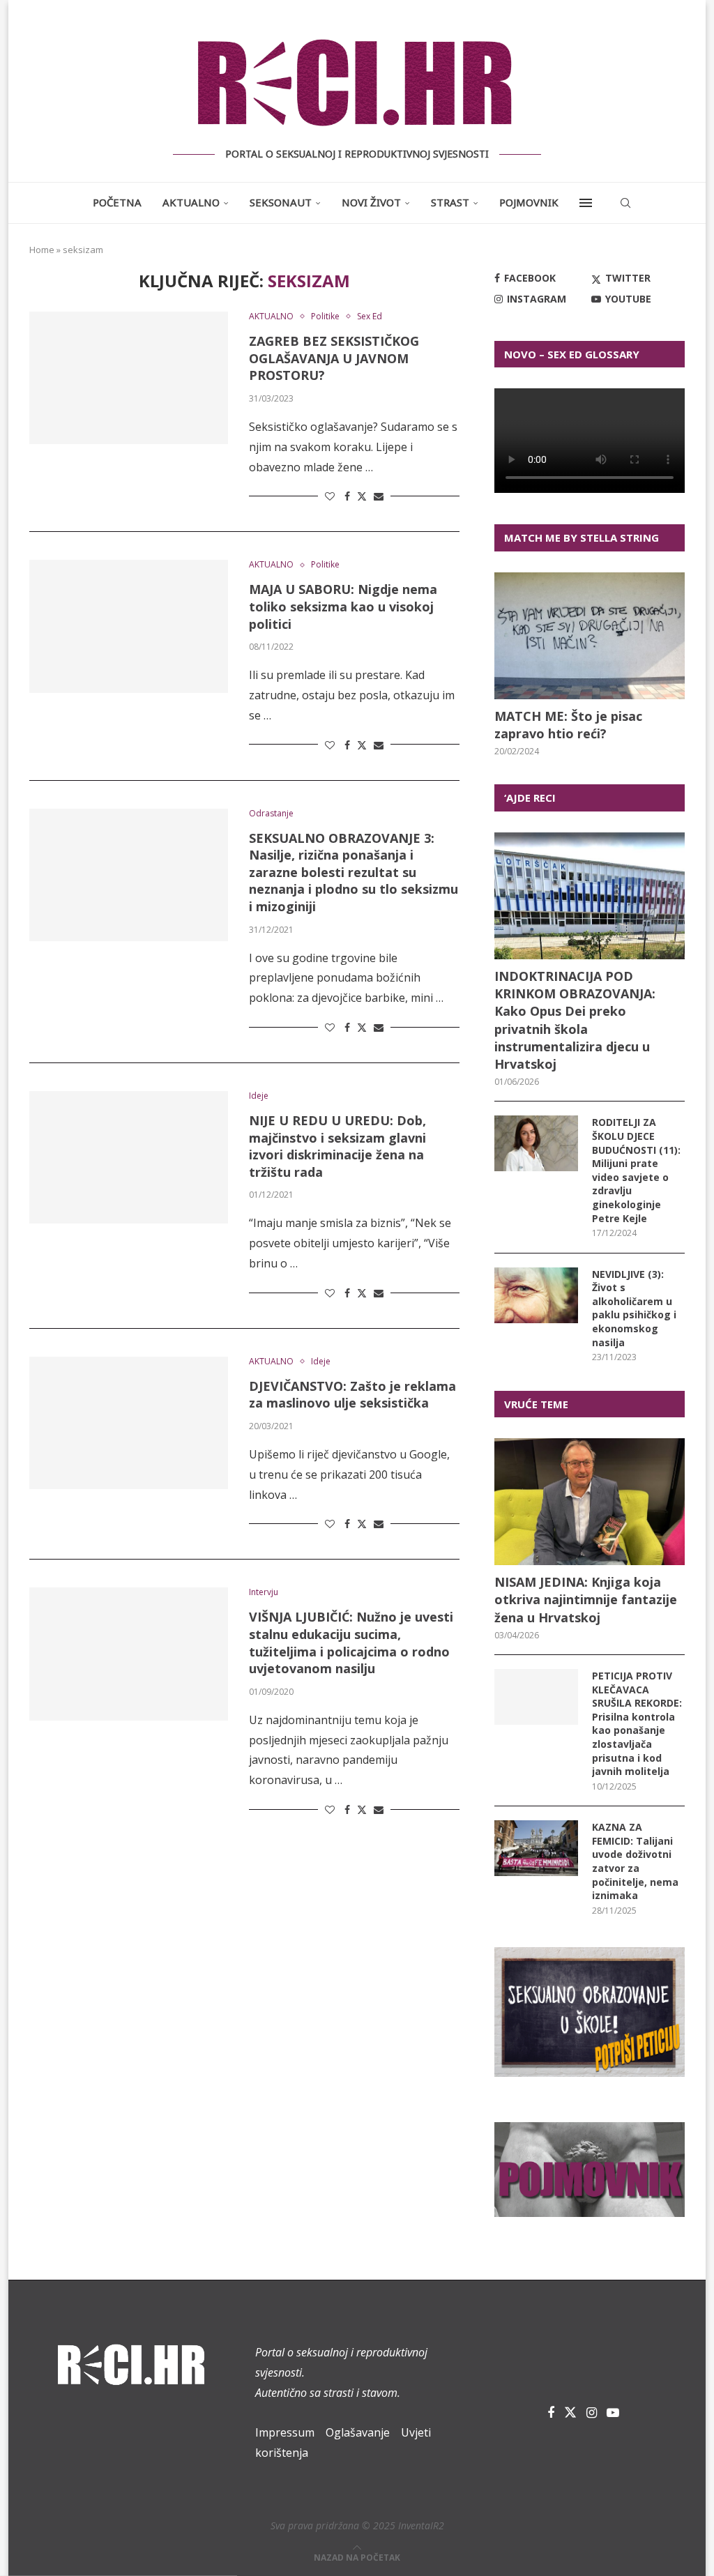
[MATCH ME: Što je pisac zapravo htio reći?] (590, 636)
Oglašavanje (358, 2432)
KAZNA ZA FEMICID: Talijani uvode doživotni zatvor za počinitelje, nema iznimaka (635, 1861)
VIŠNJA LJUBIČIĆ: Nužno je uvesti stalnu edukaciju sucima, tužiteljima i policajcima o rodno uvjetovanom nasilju (351, 1643)
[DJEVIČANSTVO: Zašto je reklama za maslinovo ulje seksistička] (129, 1423)
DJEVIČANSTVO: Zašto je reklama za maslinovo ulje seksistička (352, 1395)
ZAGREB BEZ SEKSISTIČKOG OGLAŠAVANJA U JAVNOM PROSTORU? (334, 358)
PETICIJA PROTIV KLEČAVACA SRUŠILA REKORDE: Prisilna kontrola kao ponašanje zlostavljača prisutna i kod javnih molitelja (637, 1723)
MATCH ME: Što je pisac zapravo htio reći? (568, 725)
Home (42, 250)
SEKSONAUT (281, 202)
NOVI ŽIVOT (371, 202)
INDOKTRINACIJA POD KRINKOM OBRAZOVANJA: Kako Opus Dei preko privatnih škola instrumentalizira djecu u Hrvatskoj (575, 1020)
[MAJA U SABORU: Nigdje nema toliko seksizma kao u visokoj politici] (129, 626)
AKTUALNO (191, 202)
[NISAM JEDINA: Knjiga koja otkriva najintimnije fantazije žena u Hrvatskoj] (590, 1502)
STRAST (450, 202)
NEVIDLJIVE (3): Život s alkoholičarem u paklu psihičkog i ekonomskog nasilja (634, 1308)
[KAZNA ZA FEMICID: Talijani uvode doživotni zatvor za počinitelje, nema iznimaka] (536, 1848)
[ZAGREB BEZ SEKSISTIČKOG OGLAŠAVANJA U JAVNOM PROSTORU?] (129, 378)
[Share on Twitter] (362, 496)
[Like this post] (330, 496)
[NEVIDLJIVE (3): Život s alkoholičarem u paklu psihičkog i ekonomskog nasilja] (536, 1295)
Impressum (285, 2432)
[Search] (625, 203)
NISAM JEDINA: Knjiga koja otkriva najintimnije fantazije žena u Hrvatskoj (586, 1599)
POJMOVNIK (529, 202)
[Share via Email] (379, 496)
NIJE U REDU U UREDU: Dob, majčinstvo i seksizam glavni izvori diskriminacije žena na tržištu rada (337, 1146)
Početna (117, 202)
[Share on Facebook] (347, 496)
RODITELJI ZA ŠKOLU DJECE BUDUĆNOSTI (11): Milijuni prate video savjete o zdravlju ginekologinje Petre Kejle (636, 1170)
